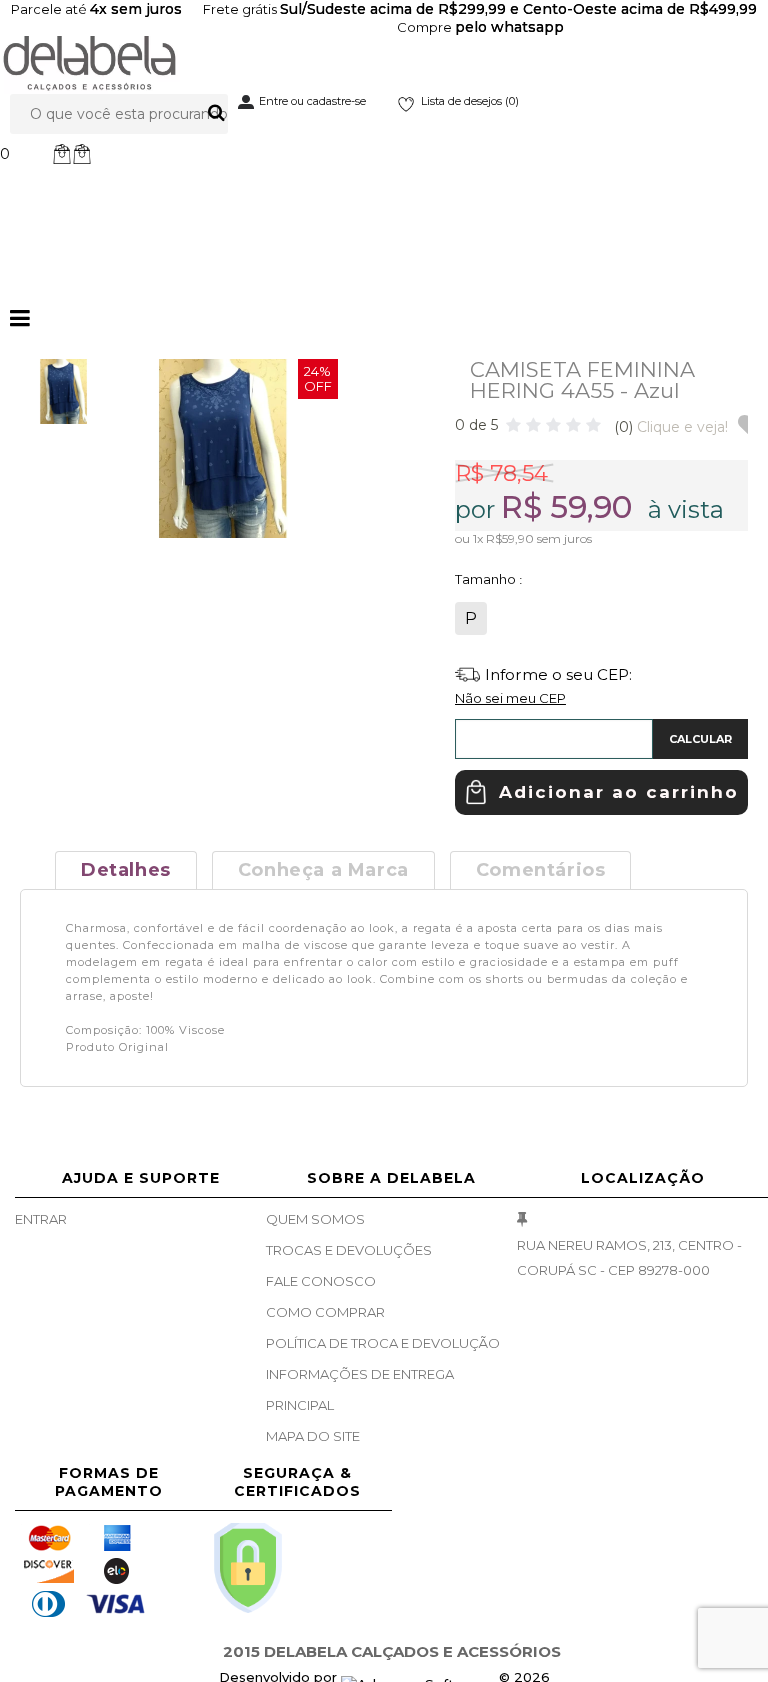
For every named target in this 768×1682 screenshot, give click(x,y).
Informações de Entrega (360, 1374)
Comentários (541, 870)
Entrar (41, 1219)
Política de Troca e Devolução (383, 1343)
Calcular (700, 739)
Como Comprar (325, 1312)
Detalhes (126, 870)
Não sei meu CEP (510, 698)
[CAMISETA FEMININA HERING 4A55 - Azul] (63, 391)
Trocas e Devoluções (349, 1250)
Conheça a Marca (323, 870)
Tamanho (487, 579)
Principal (300, 1405)
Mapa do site (313, 1436)
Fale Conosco (321, 1281)
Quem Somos (315, 1219)
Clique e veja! (671, 427)
